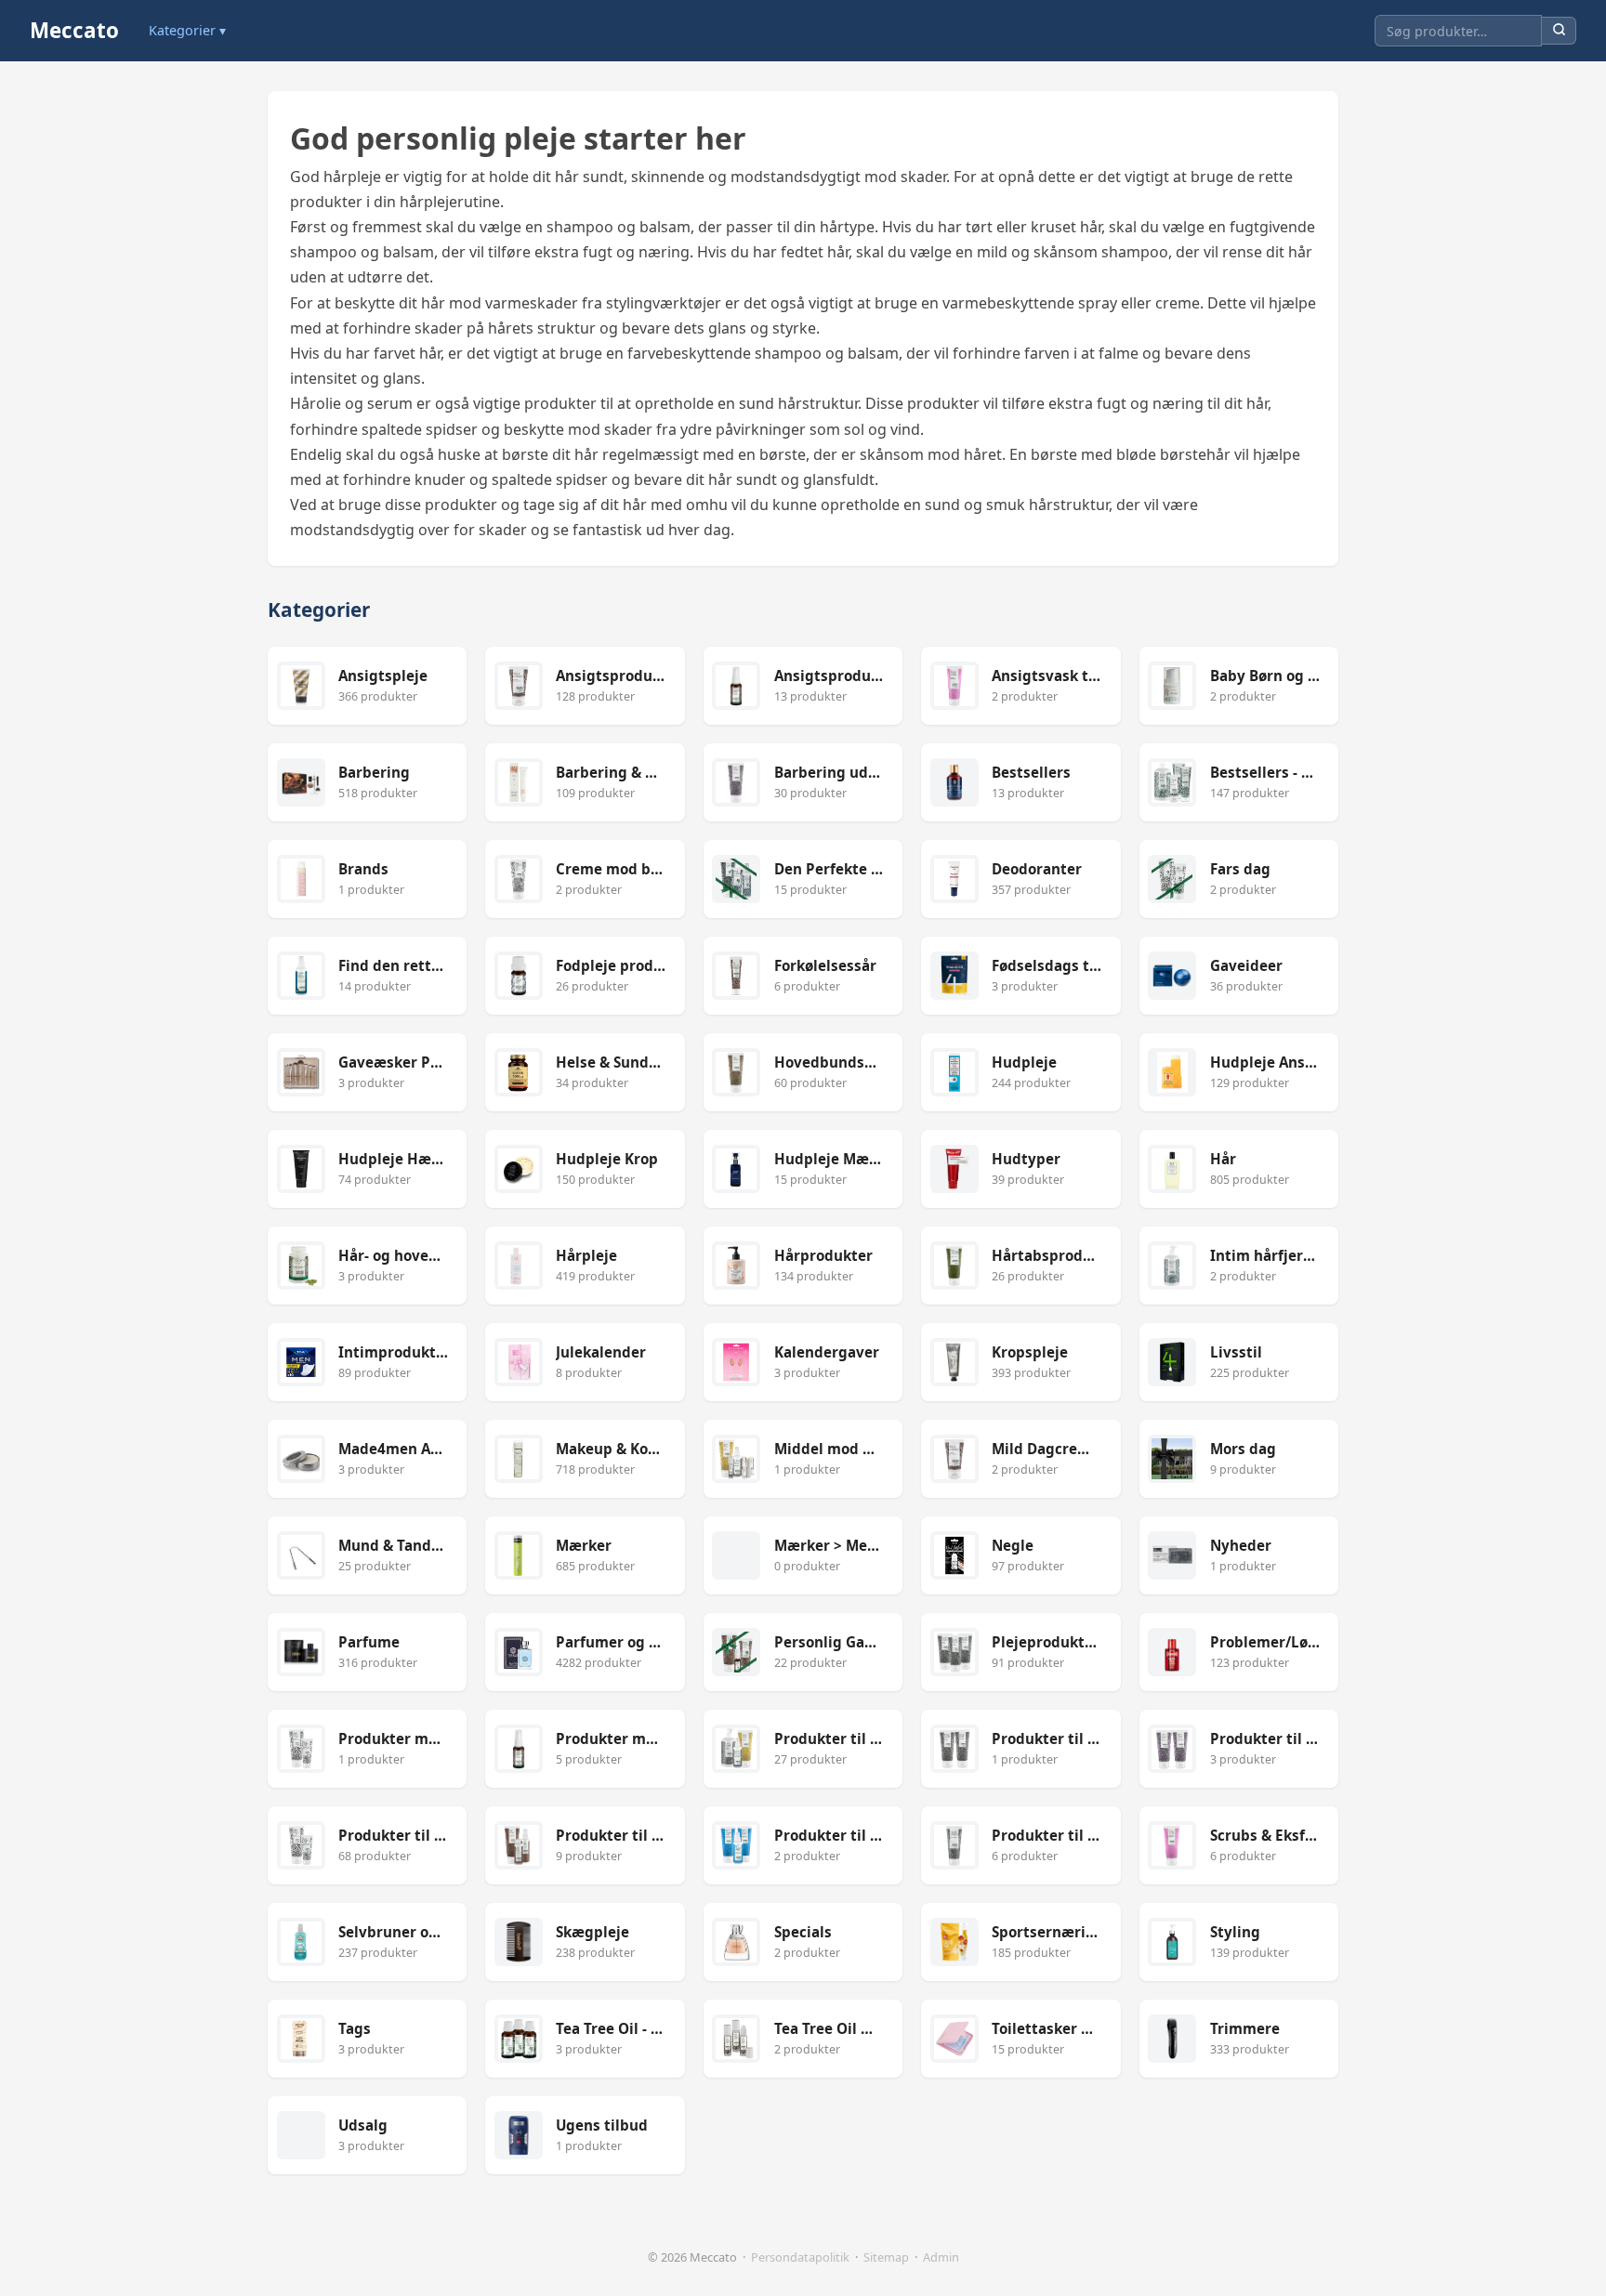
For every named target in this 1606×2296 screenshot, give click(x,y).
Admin (941, 2257)
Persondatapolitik (800, 2257)
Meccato (74, 30)
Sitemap (886, 2257)
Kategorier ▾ (187, 30)
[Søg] (1559, 31)
